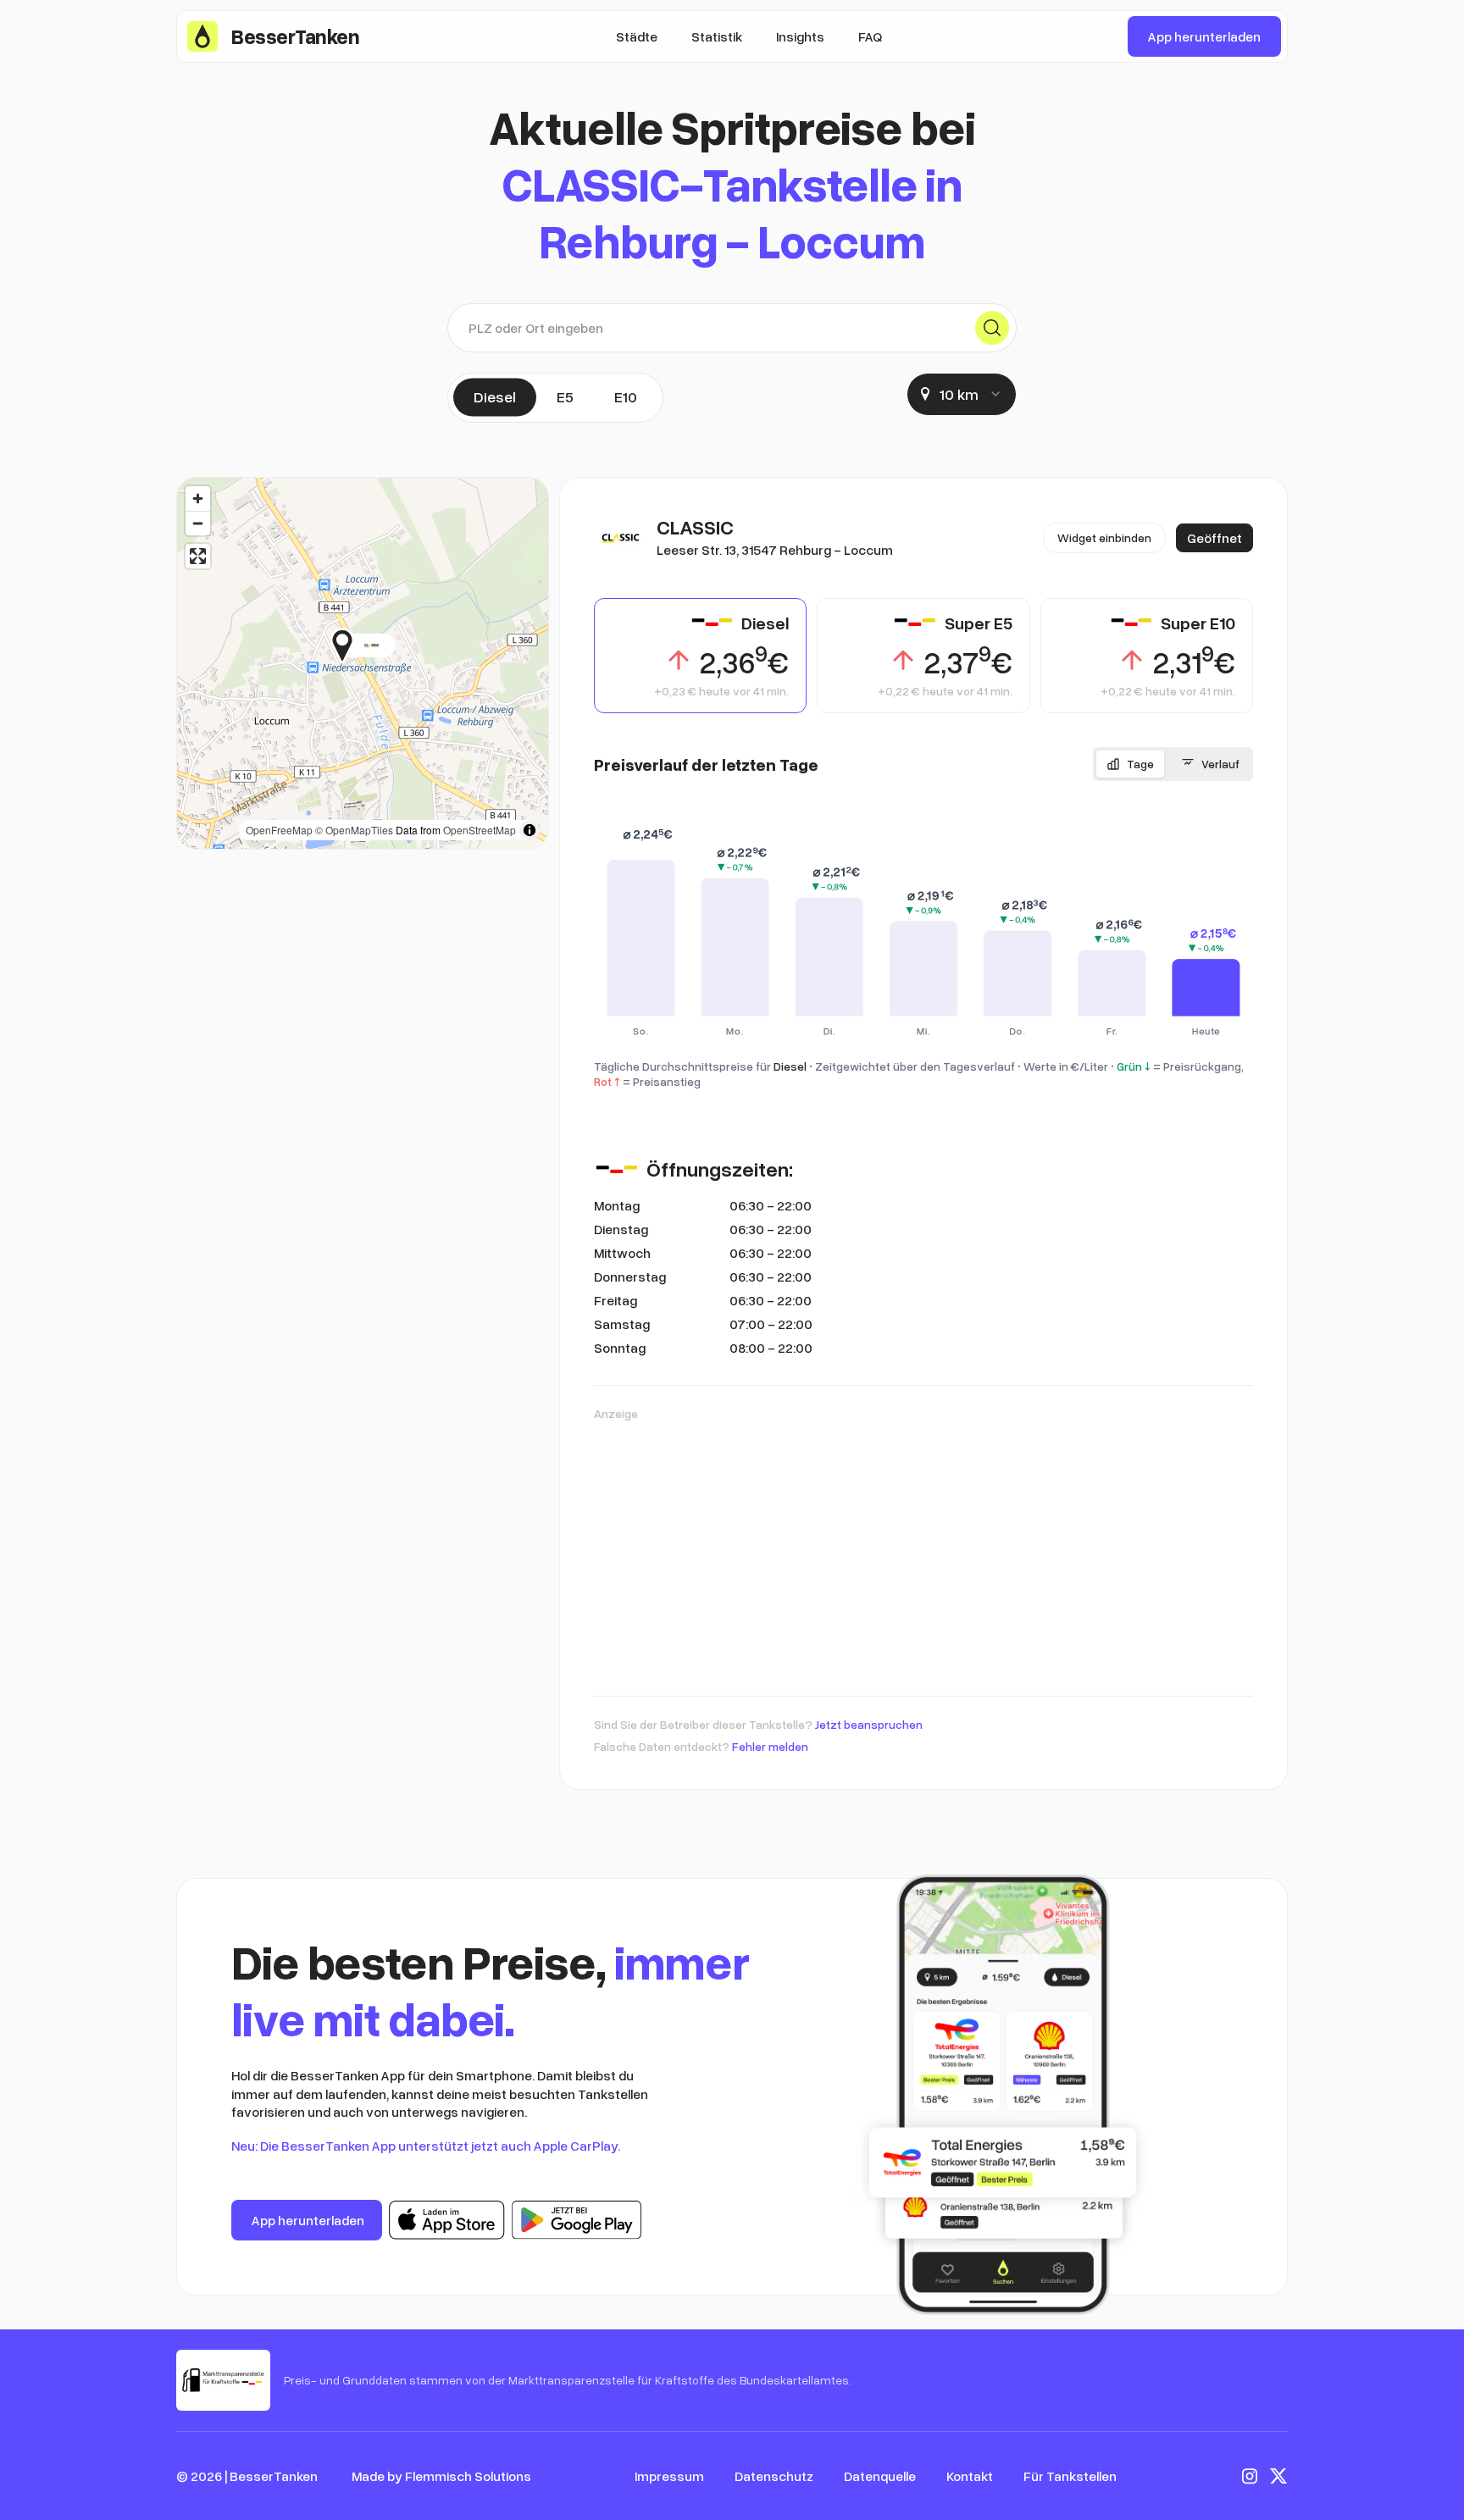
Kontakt (970, 2476)
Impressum (669, 2476)
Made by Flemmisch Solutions (441, 2476)
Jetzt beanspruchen (869, 1724)
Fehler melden (770, 1746)
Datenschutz (774, 2476)
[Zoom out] (198, 523)
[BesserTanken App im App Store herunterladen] (447, 2220)
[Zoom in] (198, 498)
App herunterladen (1204, 36)
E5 (565, 396)
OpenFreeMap (279, 830)
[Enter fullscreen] (198, 556)
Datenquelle (880, 2476)
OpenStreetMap (480, 830)
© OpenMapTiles (354, 830)
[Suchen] (992, 328)
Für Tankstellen (1070, 2476)
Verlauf (1220, 764)
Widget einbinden (1104, 537)
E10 (626, 396)
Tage (1140, 764)
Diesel (495, 396)
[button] (395, 645)
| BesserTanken (271, 2476)
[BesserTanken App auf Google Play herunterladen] (577, 2220)
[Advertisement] (923, 1550)
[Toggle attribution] (530, 830)
